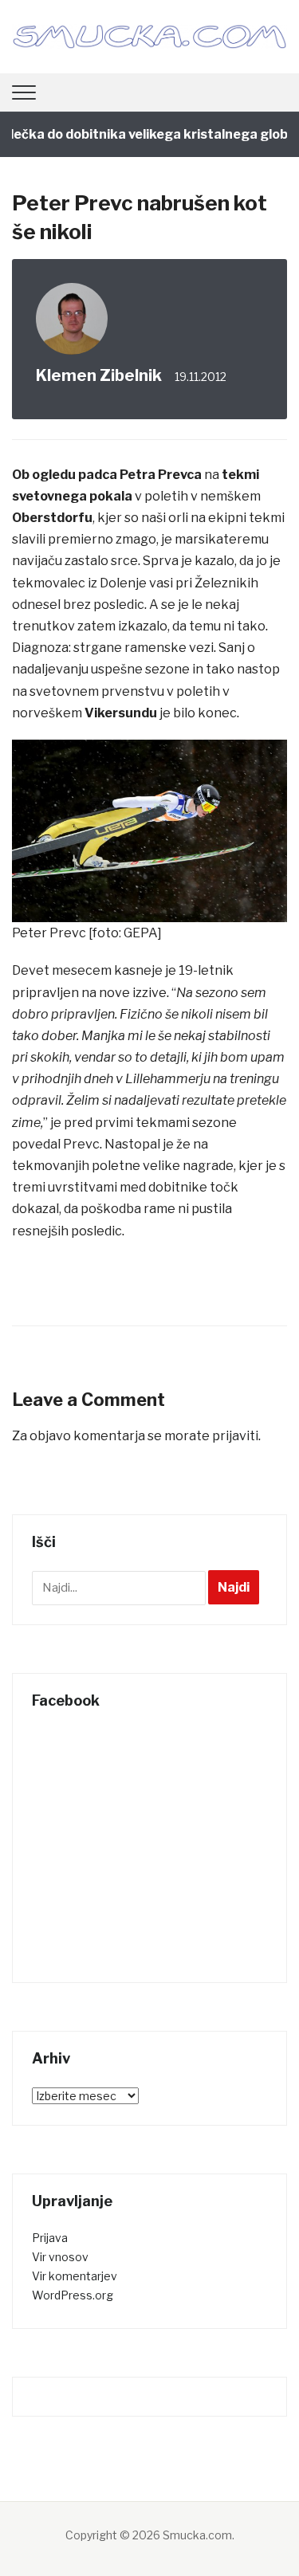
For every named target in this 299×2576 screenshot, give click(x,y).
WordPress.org (73, 2295)
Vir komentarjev (75, 2276)
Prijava (50, 2238)
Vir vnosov (60, 2257)
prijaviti (235, 1436)
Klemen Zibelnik (99, 375)
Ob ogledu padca (65, 475)
